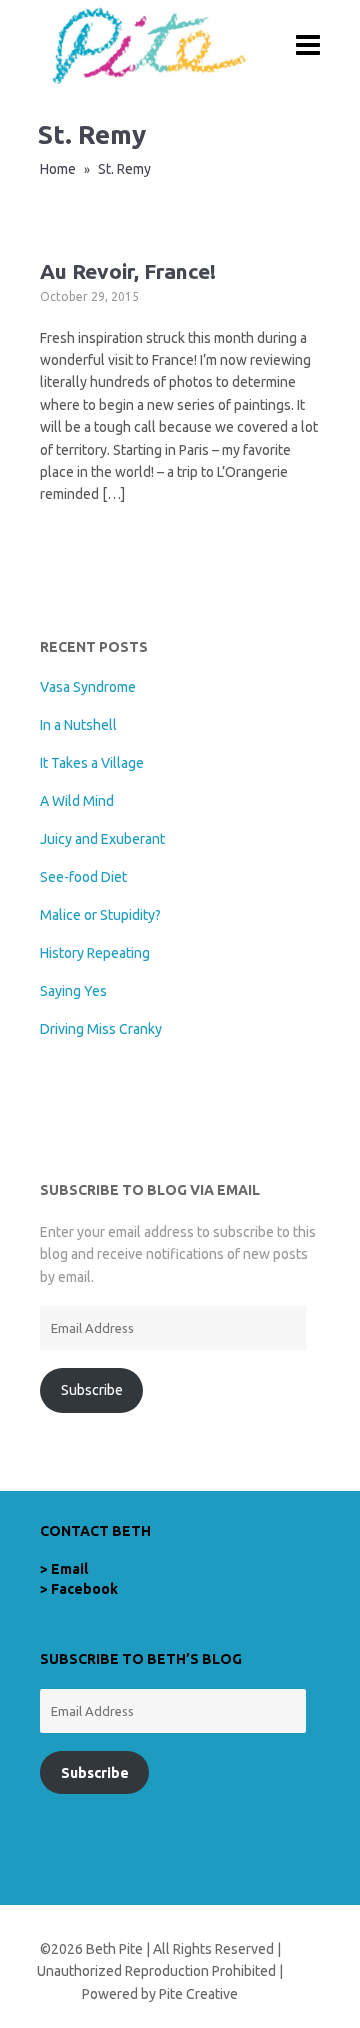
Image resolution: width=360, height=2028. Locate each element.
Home (58, 169)
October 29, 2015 (89, 296)
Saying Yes (73, 991)
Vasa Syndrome (88, 687)
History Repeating (95, 953)
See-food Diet (83, 877)
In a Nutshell (78, 725)
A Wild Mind (77, 801)
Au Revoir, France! (128, 271)
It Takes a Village (92, 763)
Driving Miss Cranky (101, 1029)
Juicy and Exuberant (102, 839)
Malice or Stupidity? (100, 915)
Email (69, 1569)
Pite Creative (198, 1994)
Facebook (84, 1589)
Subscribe (92, 1390)
